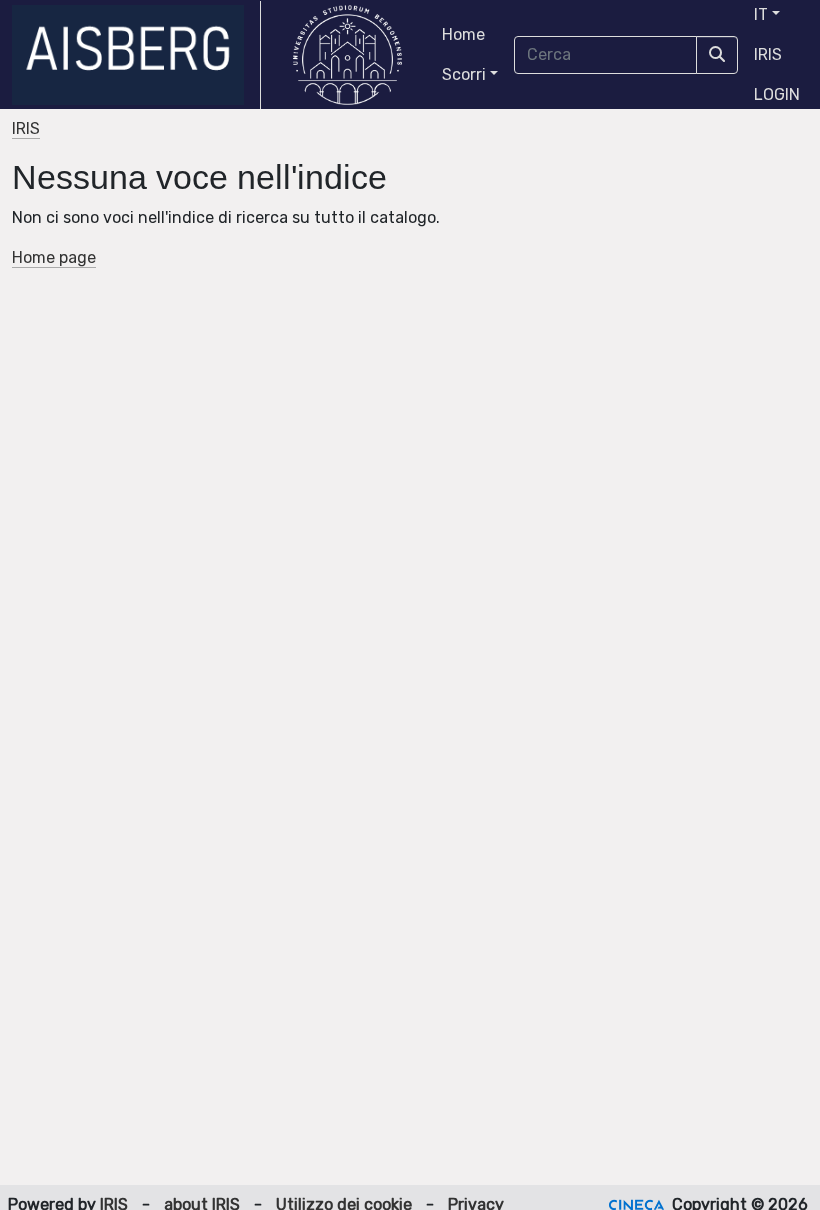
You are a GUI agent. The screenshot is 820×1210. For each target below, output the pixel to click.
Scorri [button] (464, 74)
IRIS (768, 54)
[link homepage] (136, 55)
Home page (54, 257)
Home (463, 34)
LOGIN (777, 94)
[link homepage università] (347, 55)
